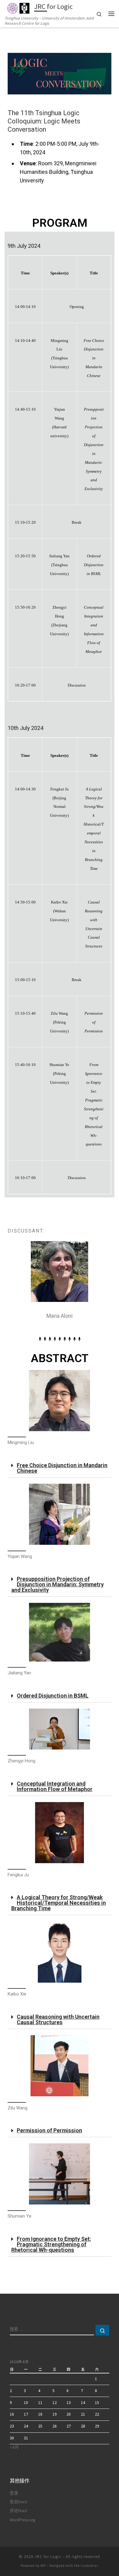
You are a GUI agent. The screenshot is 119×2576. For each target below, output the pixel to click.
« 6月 (14, 2447)
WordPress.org (22, 2520)
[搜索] (52, 2330)
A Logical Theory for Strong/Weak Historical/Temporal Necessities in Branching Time (59, 1903)
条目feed (18, 2502)
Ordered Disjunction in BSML (53, 1696)
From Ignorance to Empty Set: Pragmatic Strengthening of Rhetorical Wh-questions (51, 2244)
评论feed (18, 2511)
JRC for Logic (48, 2557)
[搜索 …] (102, 2330)
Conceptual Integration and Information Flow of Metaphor (55, 1786)
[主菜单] (111, 14)
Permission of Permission (49, 2130)
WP (43, 2566)
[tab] (60, 1468)
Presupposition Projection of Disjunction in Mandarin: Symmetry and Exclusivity (58, 1584)
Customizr (89, 2566)
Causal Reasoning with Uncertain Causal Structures (58, 2019)
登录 (14, 2493)
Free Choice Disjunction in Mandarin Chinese (62, 1468)
